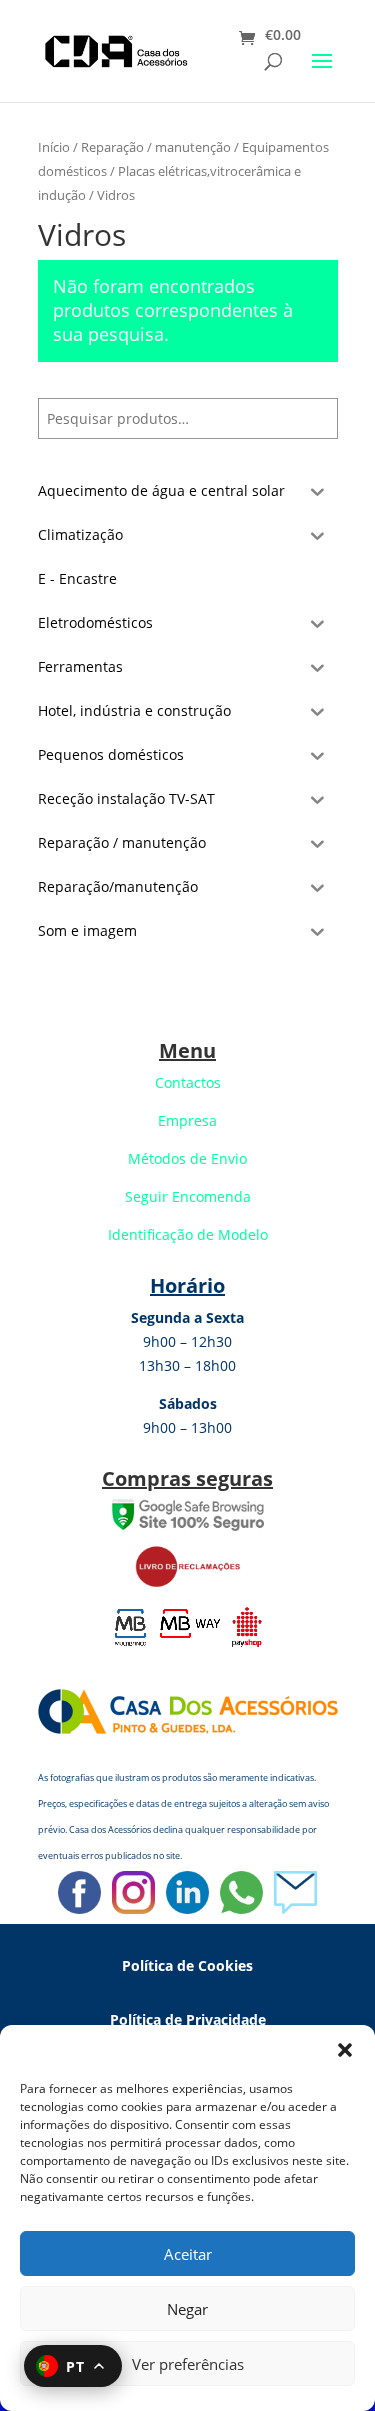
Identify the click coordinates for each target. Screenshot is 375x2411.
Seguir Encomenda (188, 1196)
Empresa (187, 1120)
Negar (187, 2309)
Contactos (188, 1082)
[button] (345, 2050)
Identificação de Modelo (188, 1234)
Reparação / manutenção (156, 147)
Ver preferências (188, 2364)
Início (54, 147)
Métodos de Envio (187, 1158)
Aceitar (188, 2254)
